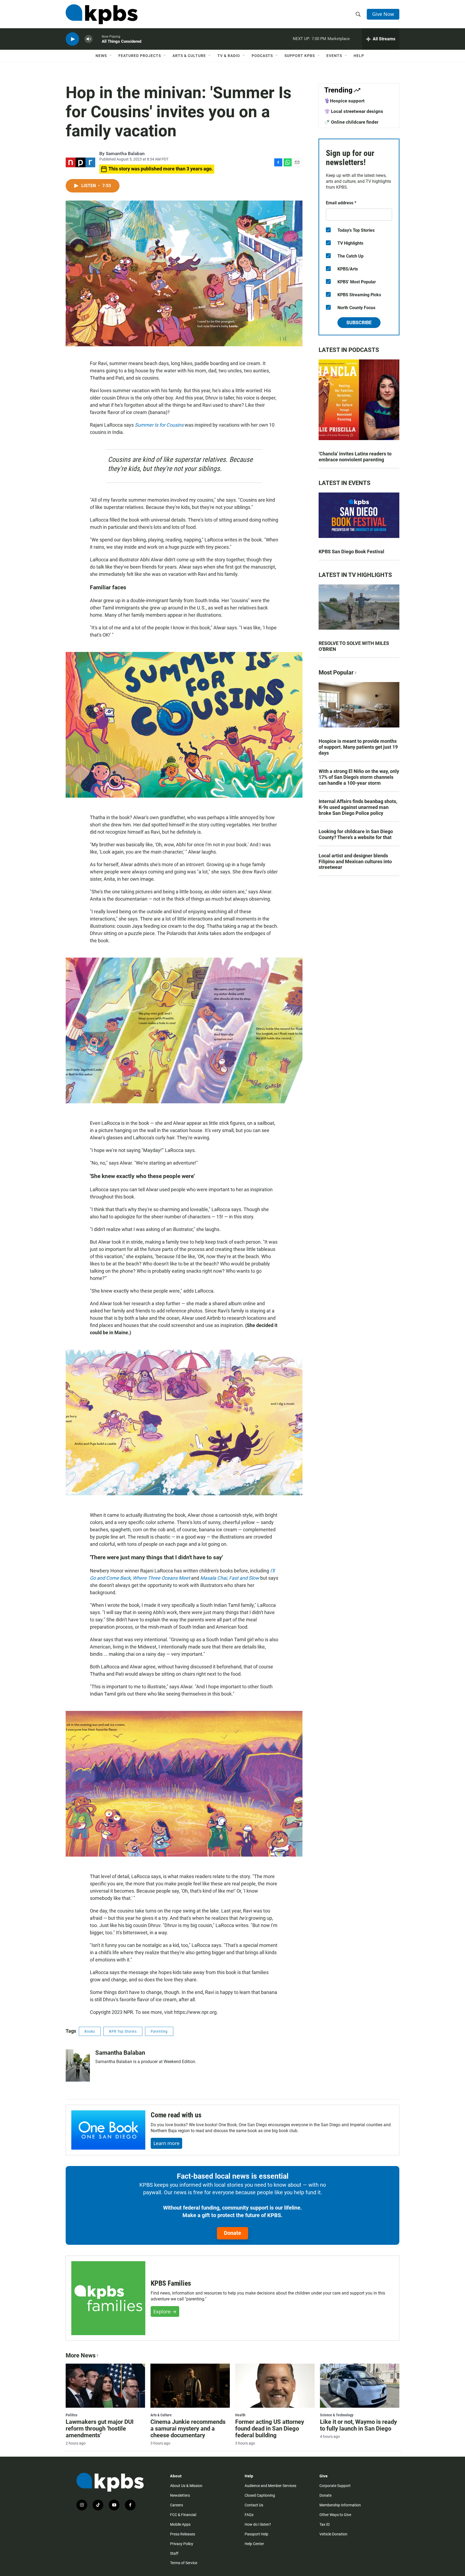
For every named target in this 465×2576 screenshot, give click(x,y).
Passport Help (256, 2534)
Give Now (383, 14)
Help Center (254, 2544)
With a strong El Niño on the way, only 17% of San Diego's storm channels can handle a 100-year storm (359, 777)
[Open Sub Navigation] (111, 56)
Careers (177, 2505)
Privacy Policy (182, 2544)
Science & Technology (337, 2415)
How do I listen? (258, 2524)
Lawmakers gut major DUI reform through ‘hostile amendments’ (100, 2429)
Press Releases (183, 2534)
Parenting (159, 2031)
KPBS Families (171, 2283)
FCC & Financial (183, 2515)
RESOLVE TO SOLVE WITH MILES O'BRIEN (354, 646)
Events (334, 56)
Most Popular (336, 672)
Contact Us (254, 2505)
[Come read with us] (108, 2130)
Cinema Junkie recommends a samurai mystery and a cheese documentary (188, 2429)
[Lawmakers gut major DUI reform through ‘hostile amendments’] (105, 2386)
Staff (174, 2553)
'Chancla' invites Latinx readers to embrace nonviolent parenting (355, 457)
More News (81, 2355)
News (101, 56)
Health (240, 2415)
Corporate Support (335, 2486)
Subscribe (359, 322)
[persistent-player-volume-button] (89, 39)
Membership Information (340, 2505)
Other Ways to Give (335, 2515)
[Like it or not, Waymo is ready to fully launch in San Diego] (360, 2386)
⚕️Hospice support (344, 101)
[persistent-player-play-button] (72, 39)
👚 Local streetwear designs (354, 111)
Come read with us (176, 2115)
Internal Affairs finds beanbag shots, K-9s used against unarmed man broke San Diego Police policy (358, 807)
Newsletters (180, 2495)
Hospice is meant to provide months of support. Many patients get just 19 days (358, 747)
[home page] (102, 14)
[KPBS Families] (108, 2298)
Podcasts (262, 56)
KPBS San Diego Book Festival (351, 552)
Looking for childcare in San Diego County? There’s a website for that (356, 834)
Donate (232, 2233)
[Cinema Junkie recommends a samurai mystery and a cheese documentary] (190, 2386)
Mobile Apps (180, 2524)
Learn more (166, 2143)
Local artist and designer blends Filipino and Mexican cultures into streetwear (355, 861)
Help (359, 56)
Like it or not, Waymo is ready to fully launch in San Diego (358, 2425)
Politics (71, 2415)
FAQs (249, 2515)
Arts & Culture (189, 56)
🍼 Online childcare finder (351, 122)
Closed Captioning (260, 2495)
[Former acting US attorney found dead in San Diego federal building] (275, 2386)
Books (90, 2031)
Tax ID (325, 2524)
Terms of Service (184, 2563)
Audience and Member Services (270, 2486)
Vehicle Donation (333, 2534)
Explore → (165, 2311)
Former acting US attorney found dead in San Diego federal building (270, 2429)
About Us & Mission (186, 2486)
